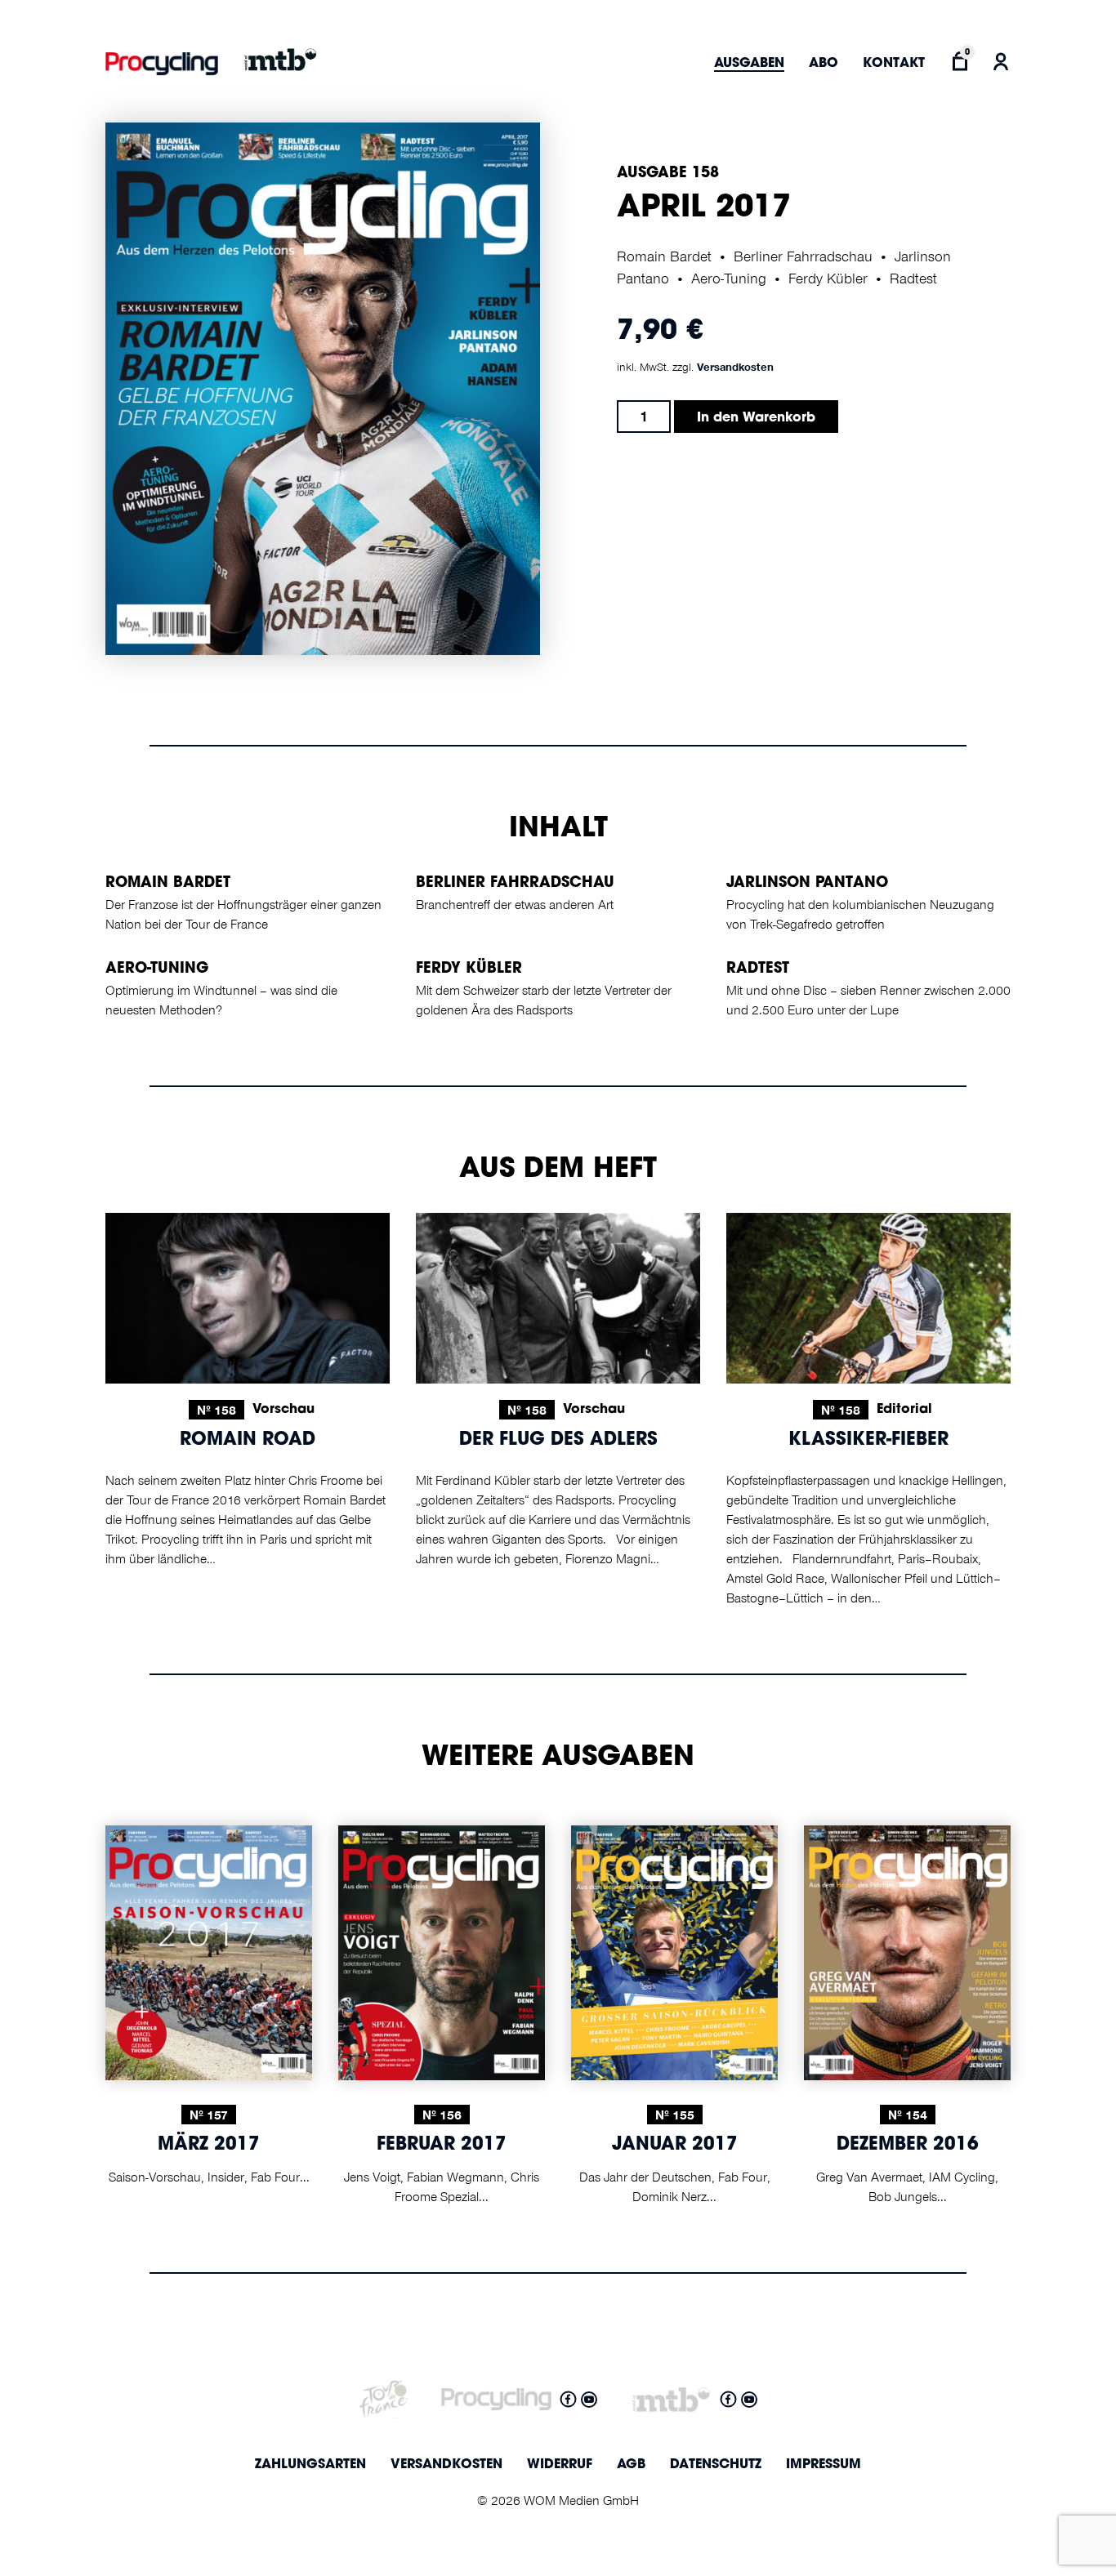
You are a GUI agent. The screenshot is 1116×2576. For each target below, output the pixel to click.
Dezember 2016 (908, 2146)
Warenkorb (960, 61)
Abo (824, 64)
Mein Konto (1000, 61)
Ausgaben (749, 64)
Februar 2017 (442, 2146)
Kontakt (894, 64)
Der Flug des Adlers (558, 1441)
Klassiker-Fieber (868, 1441)
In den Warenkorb (756, 418)
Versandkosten (735, 367)
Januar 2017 (675, 2146)
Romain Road (248, 1441)
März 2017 (209, 2146)
